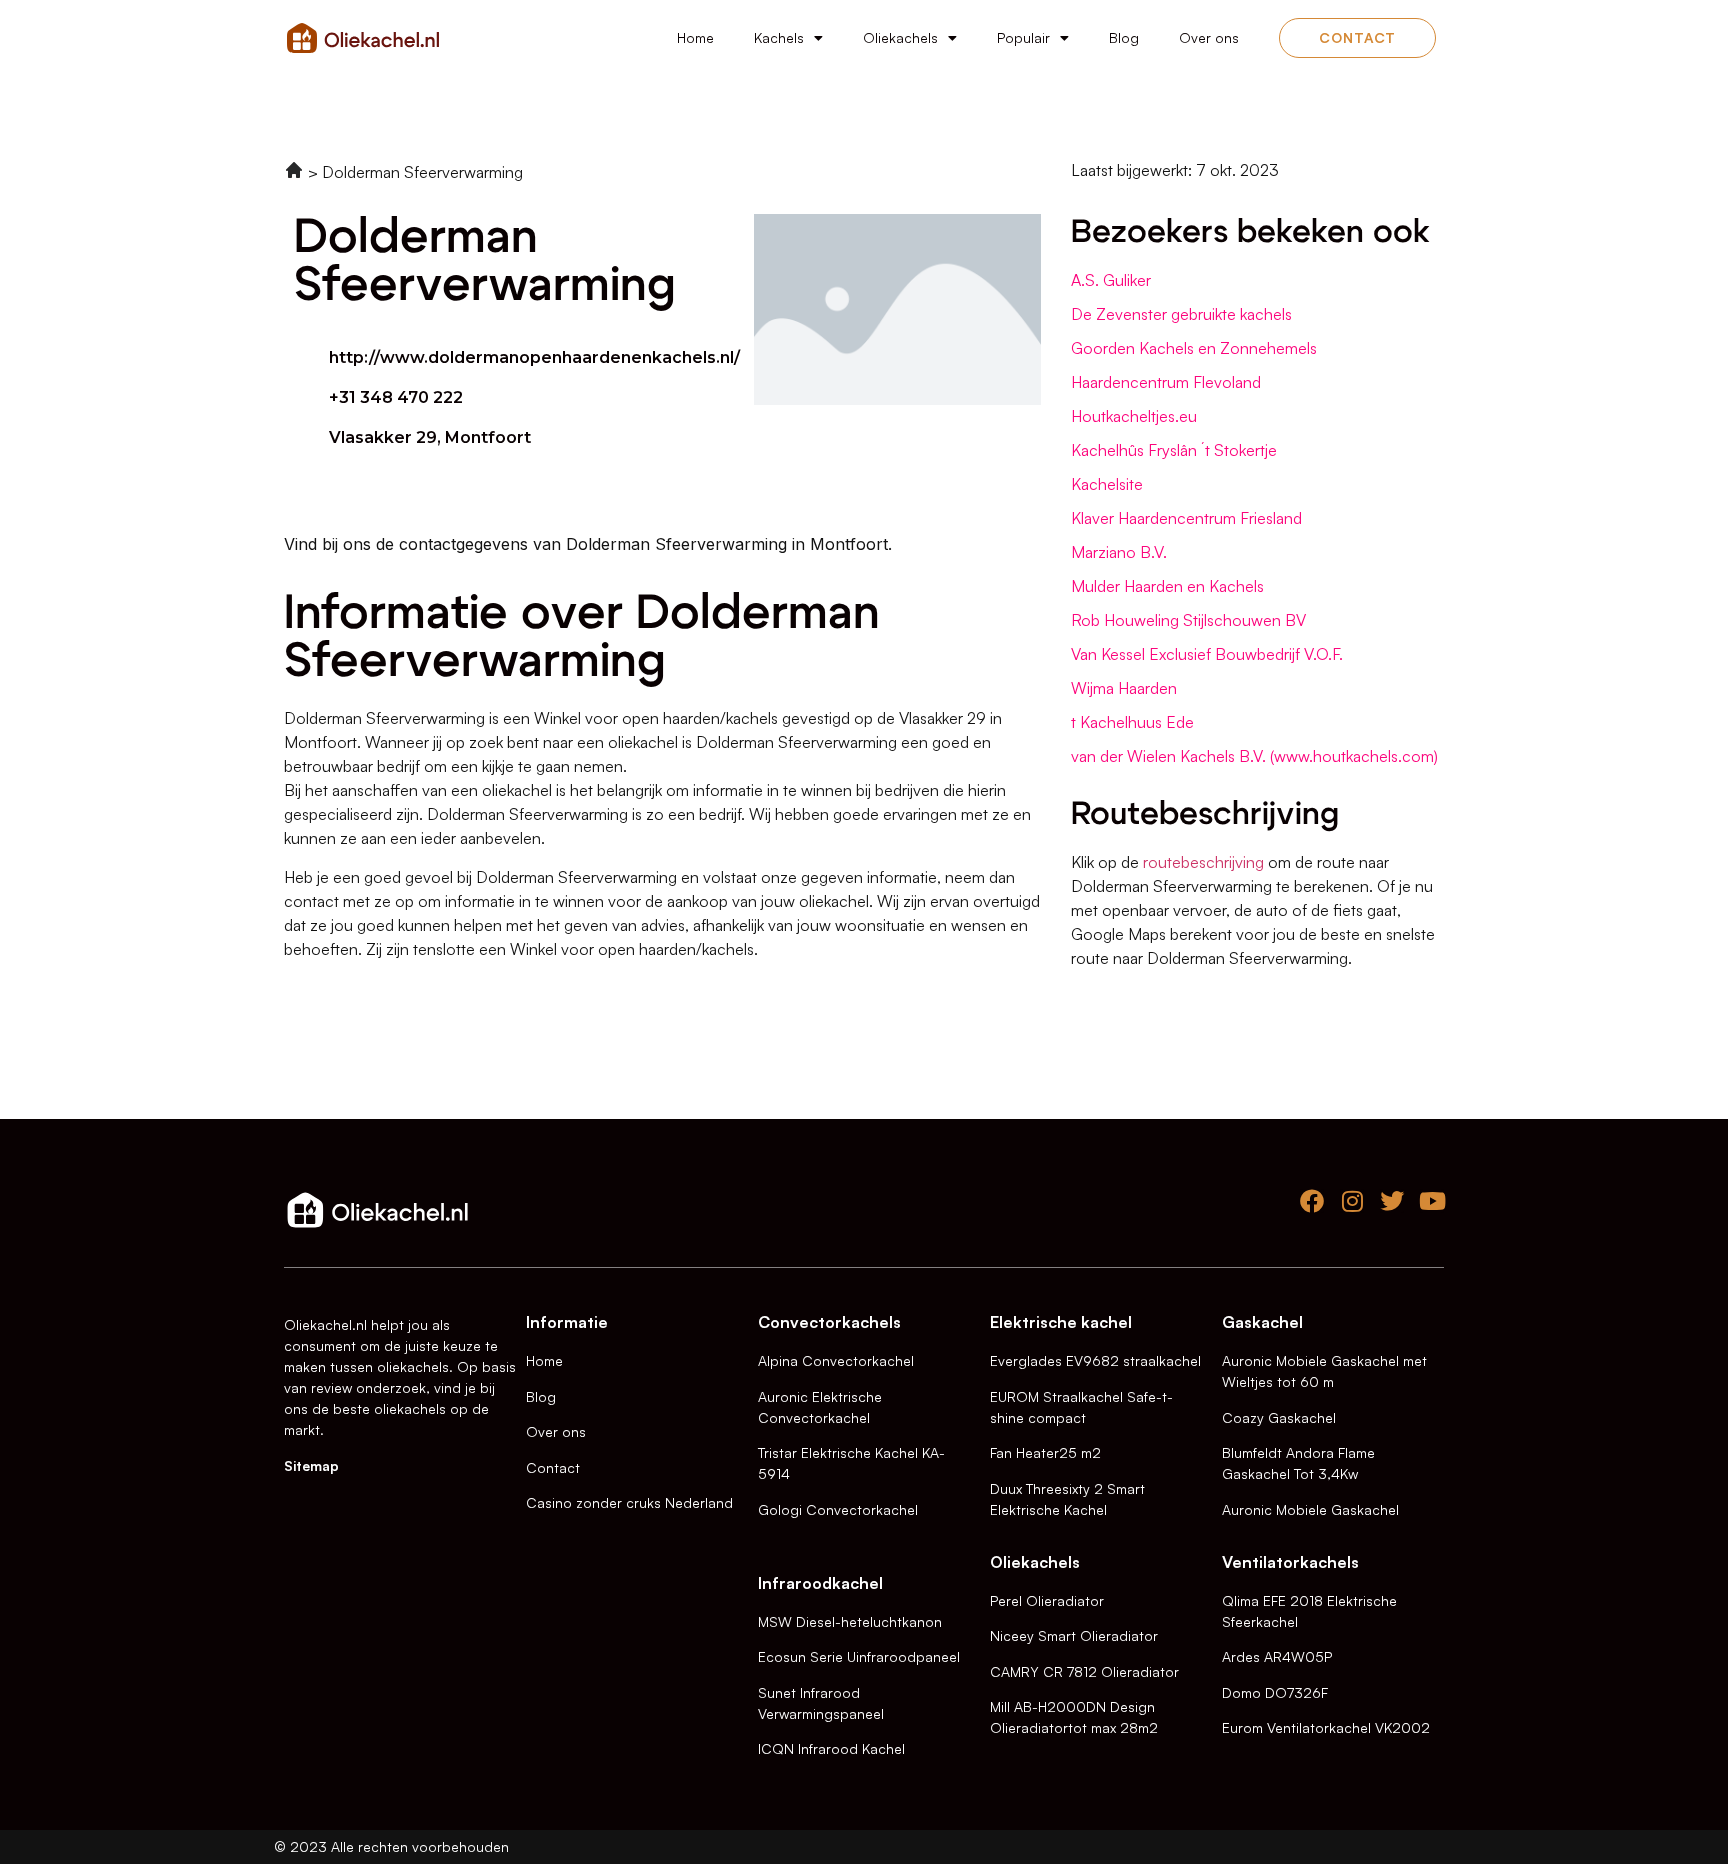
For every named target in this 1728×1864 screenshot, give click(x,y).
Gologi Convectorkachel (838, 1509)
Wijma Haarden (1124, 688)
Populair (1023, 37)
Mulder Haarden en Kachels (1167, 586)
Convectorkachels (829, 1322)
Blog (1124, 37)
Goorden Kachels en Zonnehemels (1194, 348)
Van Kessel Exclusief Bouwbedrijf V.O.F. (1207, 654)
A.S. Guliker (1111, 280)
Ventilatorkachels (1290, 1562)
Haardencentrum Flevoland (1166, 382)
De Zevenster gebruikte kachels (1181, 314)
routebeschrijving (1203, 862)
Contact (553, 1467)
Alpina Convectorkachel (836, 1360)
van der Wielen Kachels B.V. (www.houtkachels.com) (1254, 756)
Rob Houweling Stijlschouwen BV (1188, 620)
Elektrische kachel (1061, 1322)
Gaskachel (1262, 1322)
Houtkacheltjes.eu (1134, 416)
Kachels (779, 37)
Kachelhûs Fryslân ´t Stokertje (1174, 450)
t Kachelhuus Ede (1132, 722)
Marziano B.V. (1119, 552)
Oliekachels (900, 37)
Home (695, 37)
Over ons (1209, 37)
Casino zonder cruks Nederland (629, 1502)
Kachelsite (1107, 484)
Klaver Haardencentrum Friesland (1186, 518)
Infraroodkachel (820, 1583)
